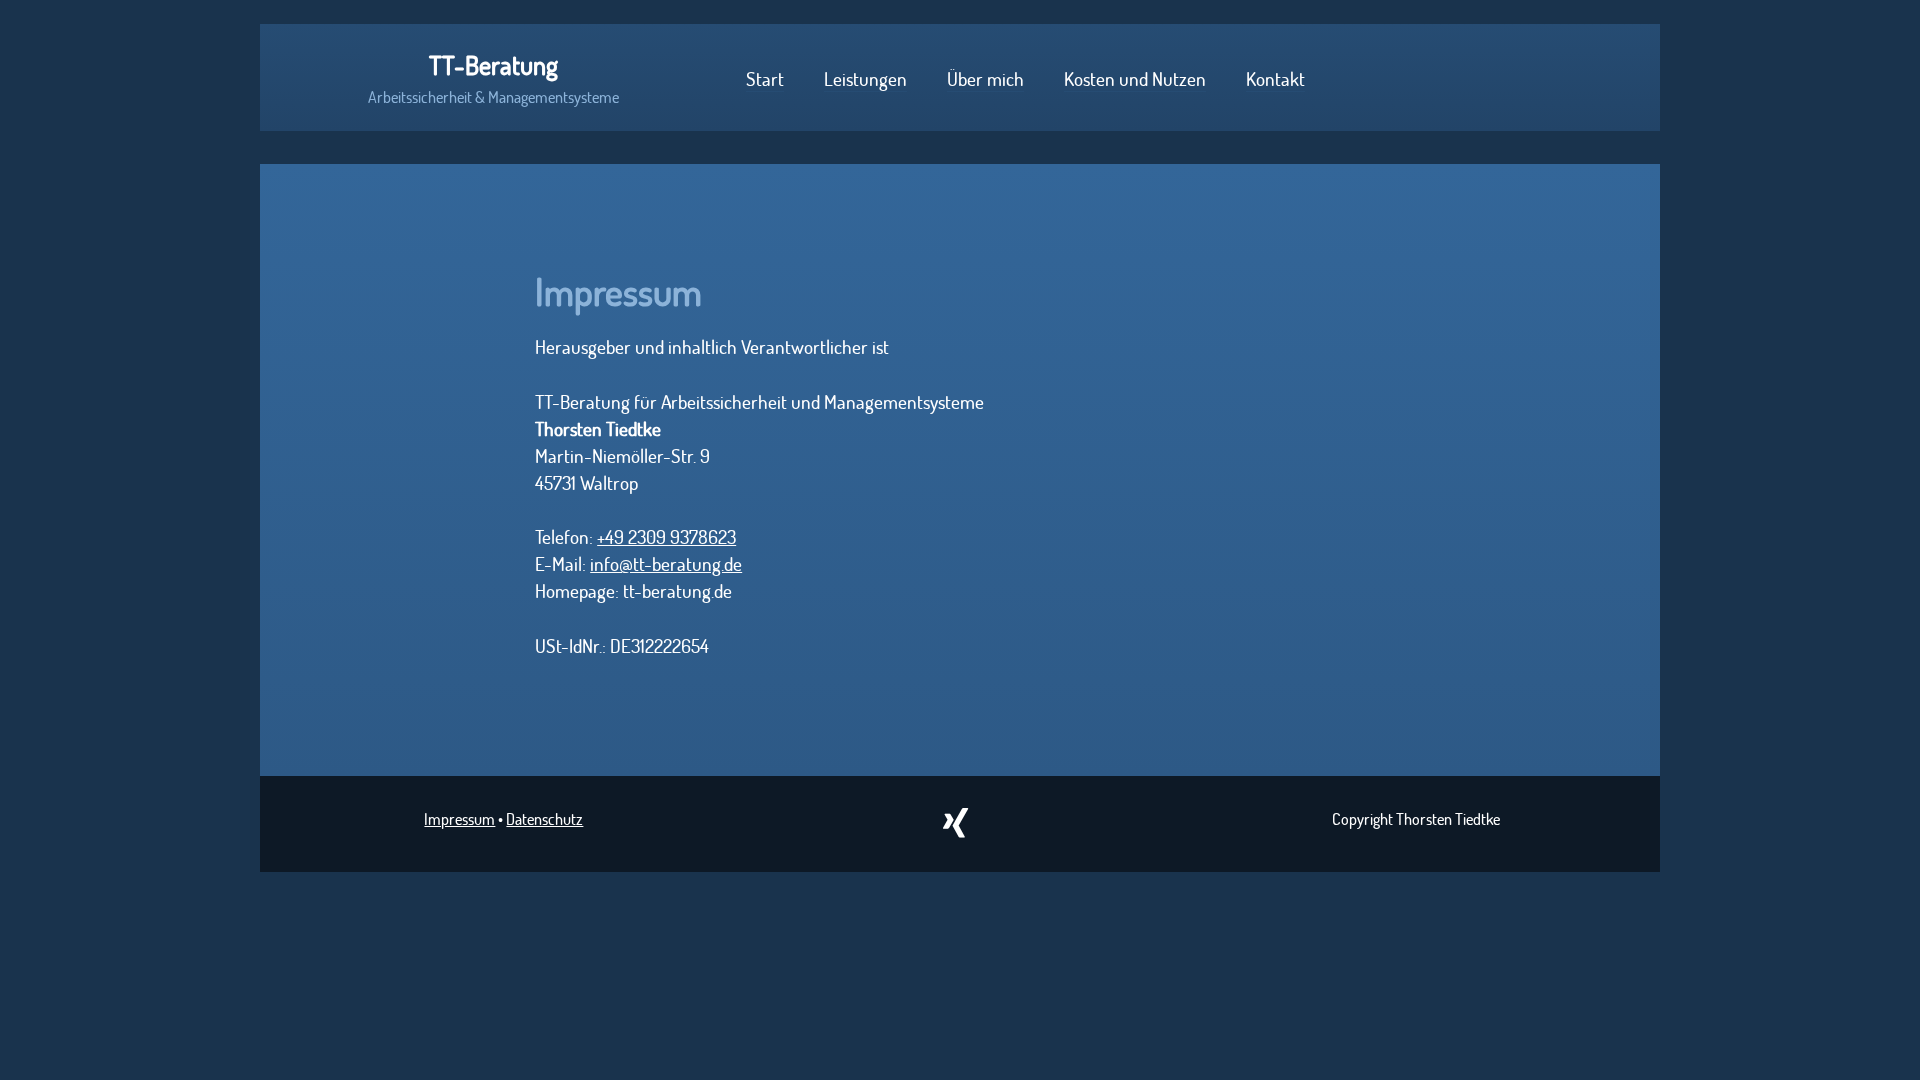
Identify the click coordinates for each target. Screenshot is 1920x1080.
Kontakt (1275, 78)
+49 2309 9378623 (666, 536)
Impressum (459, 818)
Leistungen (865, 78)
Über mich (985, 78)
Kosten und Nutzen (1135, 78)
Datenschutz (544, 818)
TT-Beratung (493, 65)
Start (765, 78)
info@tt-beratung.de (666, 563)
